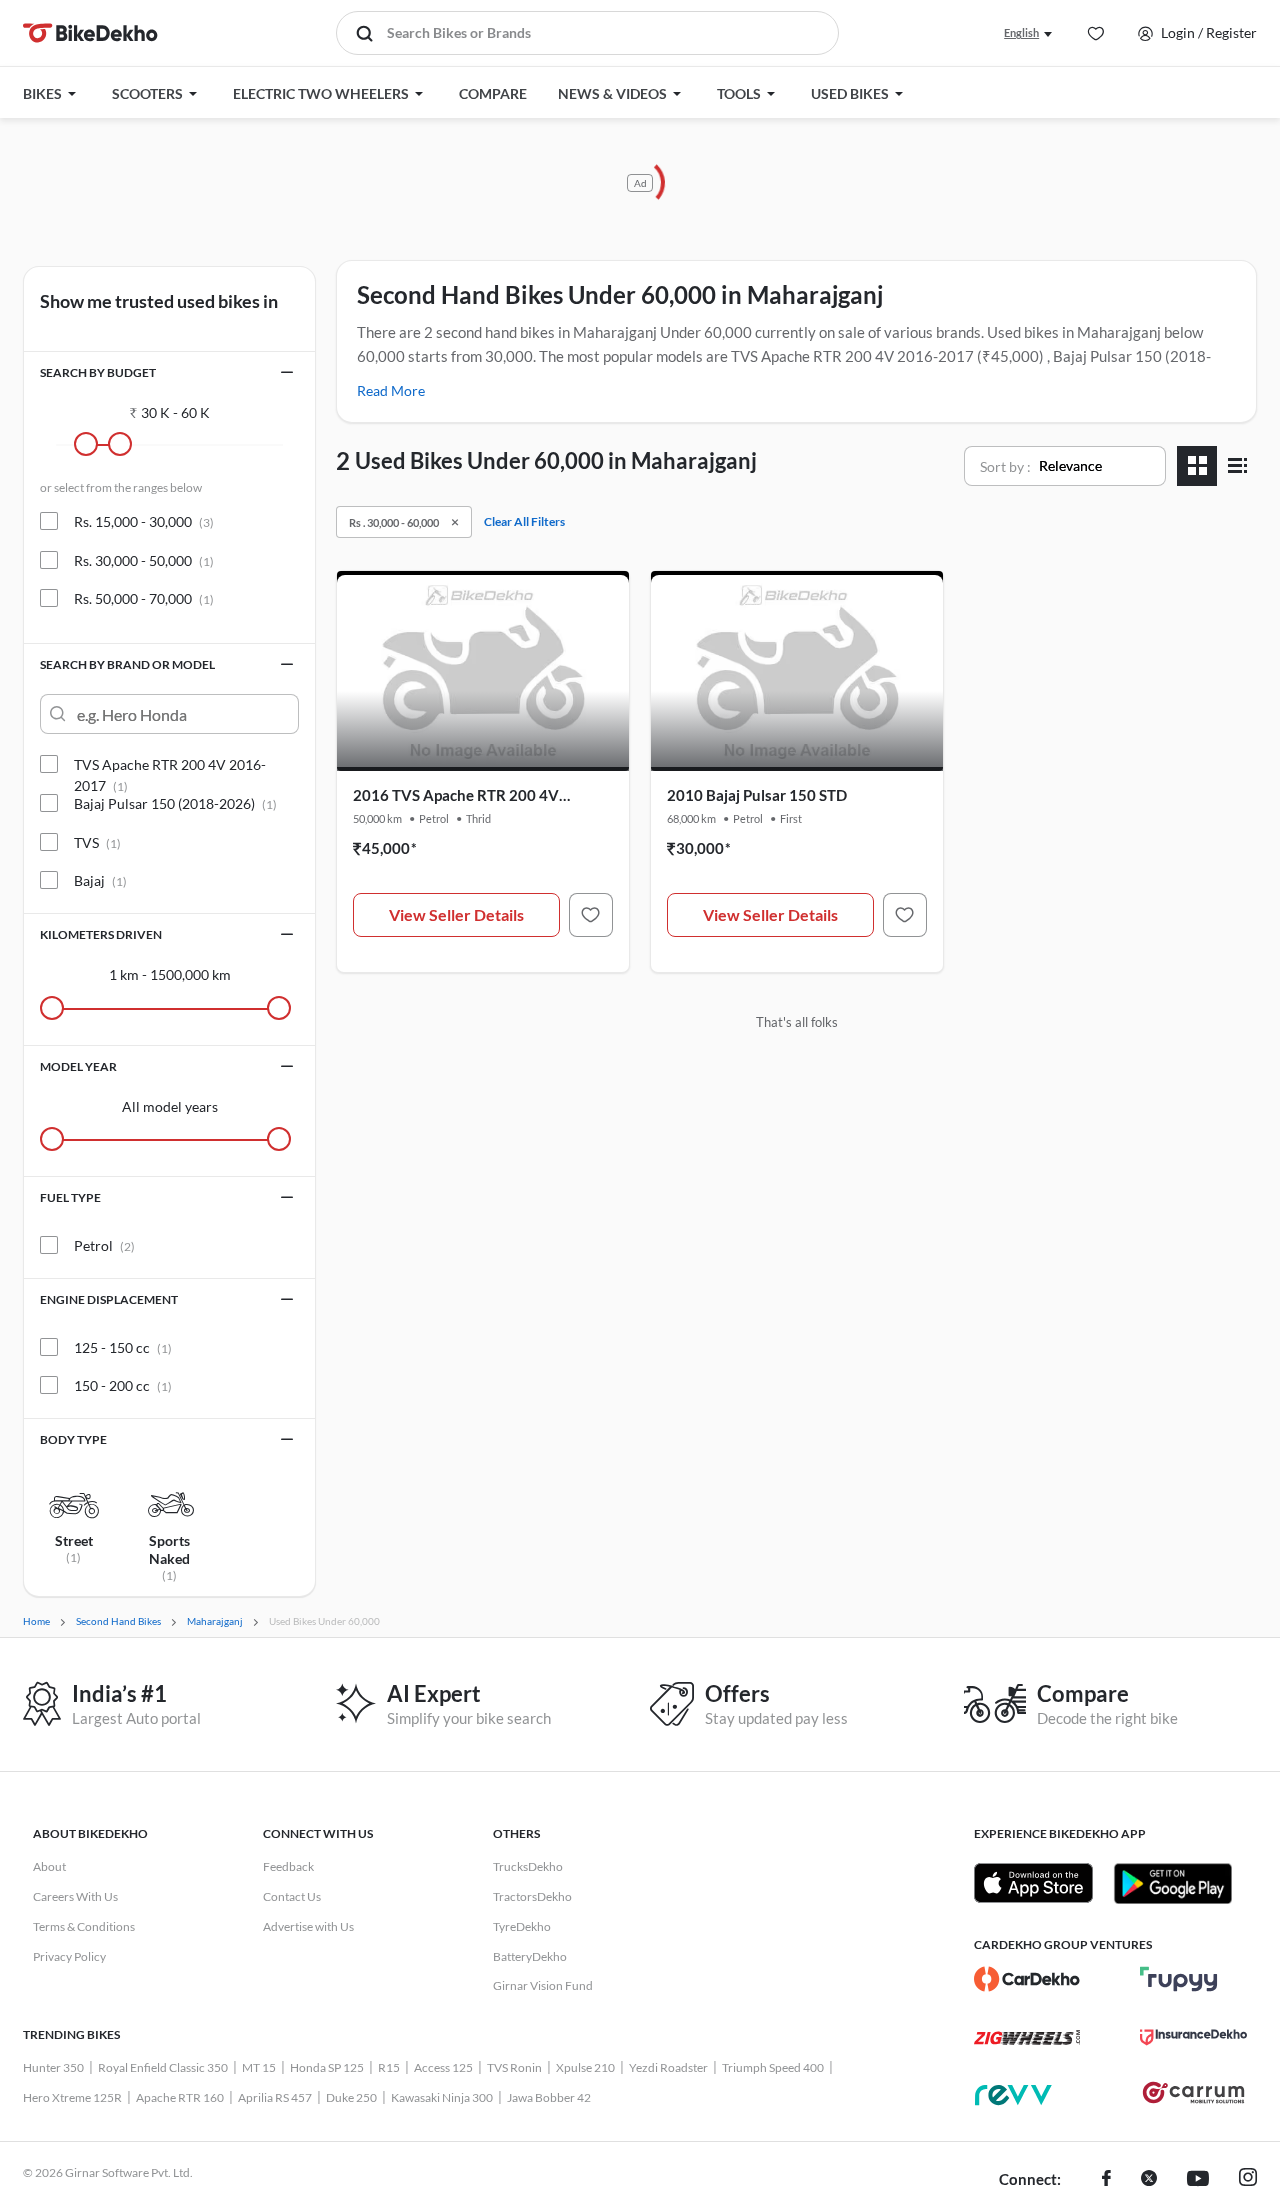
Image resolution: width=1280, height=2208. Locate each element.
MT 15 (259, 2067)
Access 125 (443, 2067)
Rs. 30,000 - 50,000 (144, 560)
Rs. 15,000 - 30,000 (144, 521)
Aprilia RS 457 (275, 2097)
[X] (1149, 2180)
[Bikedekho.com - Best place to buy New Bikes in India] (90, 33)
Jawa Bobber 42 (549, 2097)
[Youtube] (1198, 2180)
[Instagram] (1248, 2180)
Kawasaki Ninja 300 (442, 2097)
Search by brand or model (127, 664)
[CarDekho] (1027, 1979)
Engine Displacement (109, 1299)
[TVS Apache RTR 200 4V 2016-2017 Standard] (591, 915)
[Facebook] (1106, 2180)
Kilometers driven (101, 934)
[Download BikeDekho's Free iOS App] (1033, 1883)
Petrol (104, 1245)
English (1021, 32)
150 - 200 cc (123, 1385)
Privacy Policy (69, 1956)
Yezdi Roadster (668, 2067)
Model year (78, 1066)
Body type (73, 1439)
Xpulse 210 (585, 2067)
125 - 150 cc (123, 1347)
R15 (389, 2067)
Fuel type (70, 1197)
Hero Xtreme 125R (72, 2097)
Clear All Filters (524, 521)
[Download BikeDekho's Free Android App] (1172, 1883)
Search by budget (98, 372)
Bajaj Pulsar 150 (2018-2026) (175, 803)
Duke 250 (351, 2097)
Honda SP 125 (327, 2067)
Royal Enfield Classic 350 (163, 2067)
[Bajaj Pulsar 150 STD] (905, 915)
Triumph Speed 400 (773, 2067)
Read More (391, 390)
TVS (97, 842)
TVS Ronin (514, 2067)
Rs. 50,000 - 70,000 (144, 598)
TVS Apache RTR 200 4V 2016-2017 (170, 765)
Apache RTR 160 (180, 2097)
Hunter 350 (53, 2067)
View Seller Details (456, 914)
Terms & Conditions (84, 1926)
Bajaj (100, 880)
